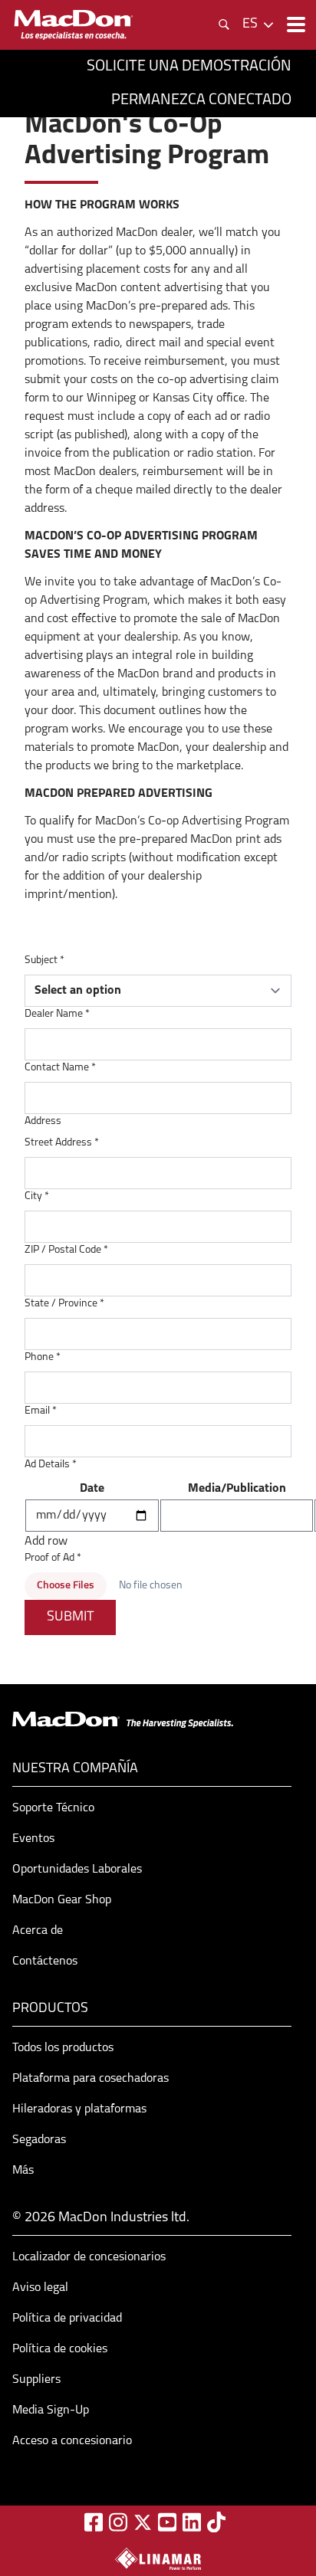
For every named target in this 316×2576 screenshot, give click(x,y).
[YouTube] (167, 2522)
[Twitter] (143, 2522)
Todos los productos (63, 2048)
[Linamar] (158, 2558)
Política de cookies (60, 2349)
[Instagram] (118, 2522)
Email (41, 1411)
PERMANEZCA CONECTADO (201, 100)
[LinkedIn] (192, 2522)
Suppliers (36, 2380)
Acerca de (38, 1931)
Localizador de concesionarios (89, 2257)
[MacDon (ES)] (74, 25)
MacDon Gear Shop (62, 1900)
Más (23, 2171)
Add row (46, 1542)
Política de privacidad (67, 2319)
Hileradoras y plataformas (79, 2109)
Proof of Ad (53, 1558)
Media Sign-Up (51, 2410)
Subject (44, 960)
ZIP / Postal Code (66, 1250)
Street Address (62, 1143)
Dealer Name (57, 1014)
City (37, 1196)
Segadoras (39, 2140)
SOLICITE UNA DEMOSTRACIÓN (189, 67)
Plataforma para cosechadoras (91, 2079)
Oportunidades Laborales (77, 1870)
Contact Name (60, 1068)
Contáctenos (45, 1961)
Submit (70, 1617)
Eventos (33, 1839)
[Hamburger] (295, 25)
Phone (43, 1357)
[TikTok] (216, 2522)
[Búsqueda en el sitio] (224, 25)
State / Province (64, 1304)
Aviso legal (40, 2288)
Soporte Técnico (53, 1808)
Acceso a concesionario (72, 2441)
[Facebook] (94, 2522)
